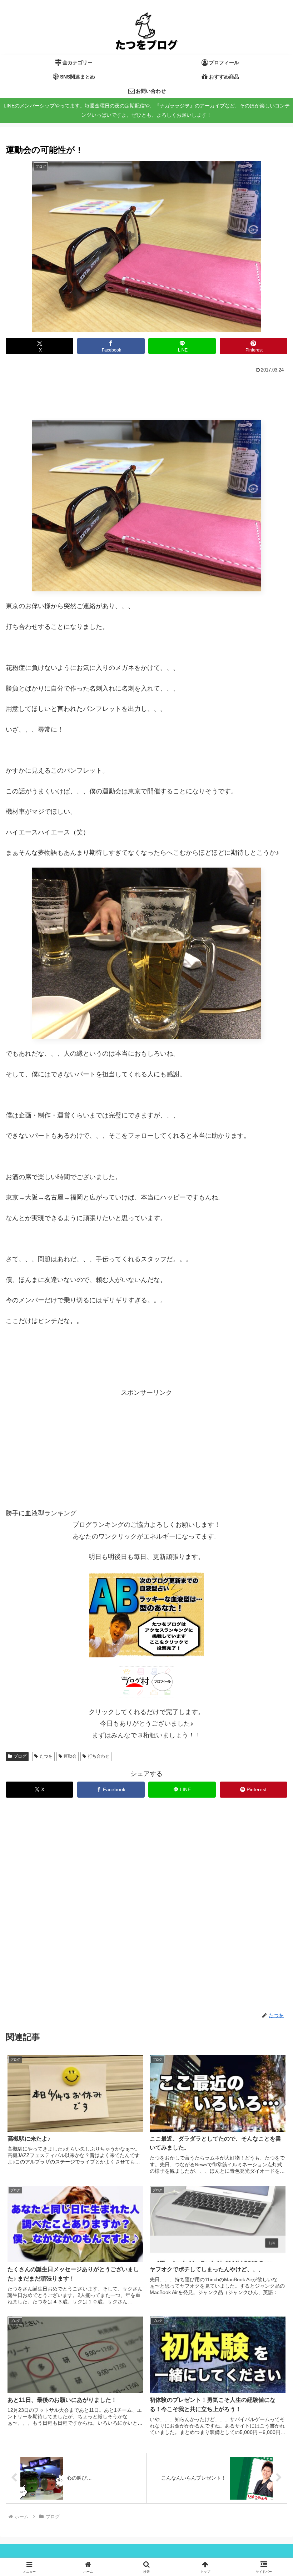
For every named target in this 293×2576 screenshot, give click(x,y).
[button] (265, 1451)
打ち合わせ (99, 1756)
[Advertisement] (146, 395)
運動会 (70, 1756)
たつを (46, 1756)
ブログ (20, 1756)
